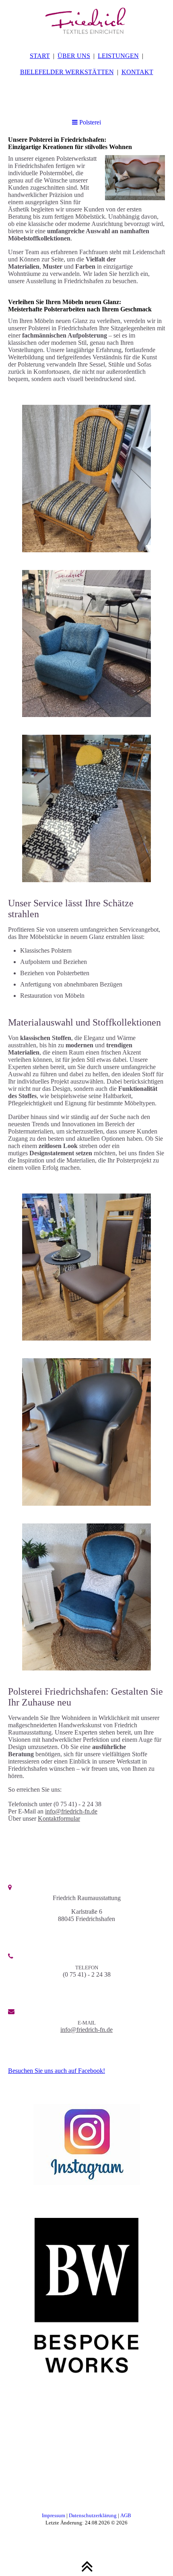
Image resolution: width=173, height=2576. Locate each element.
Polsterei (89, 122)
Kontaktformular (59, 1819)
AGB (126, 2515)
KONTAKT (137, 72)
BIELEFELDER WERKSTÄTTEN (67, 72)
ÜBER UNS (74, 56)
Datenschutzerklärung (93, 2515)
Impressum (54, 2515)
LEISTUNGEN (118, 56)
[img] (86, 20)
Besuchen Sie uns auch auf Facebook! (57, 2071)
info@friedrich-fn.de (71, 1811)
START (40, 56)
